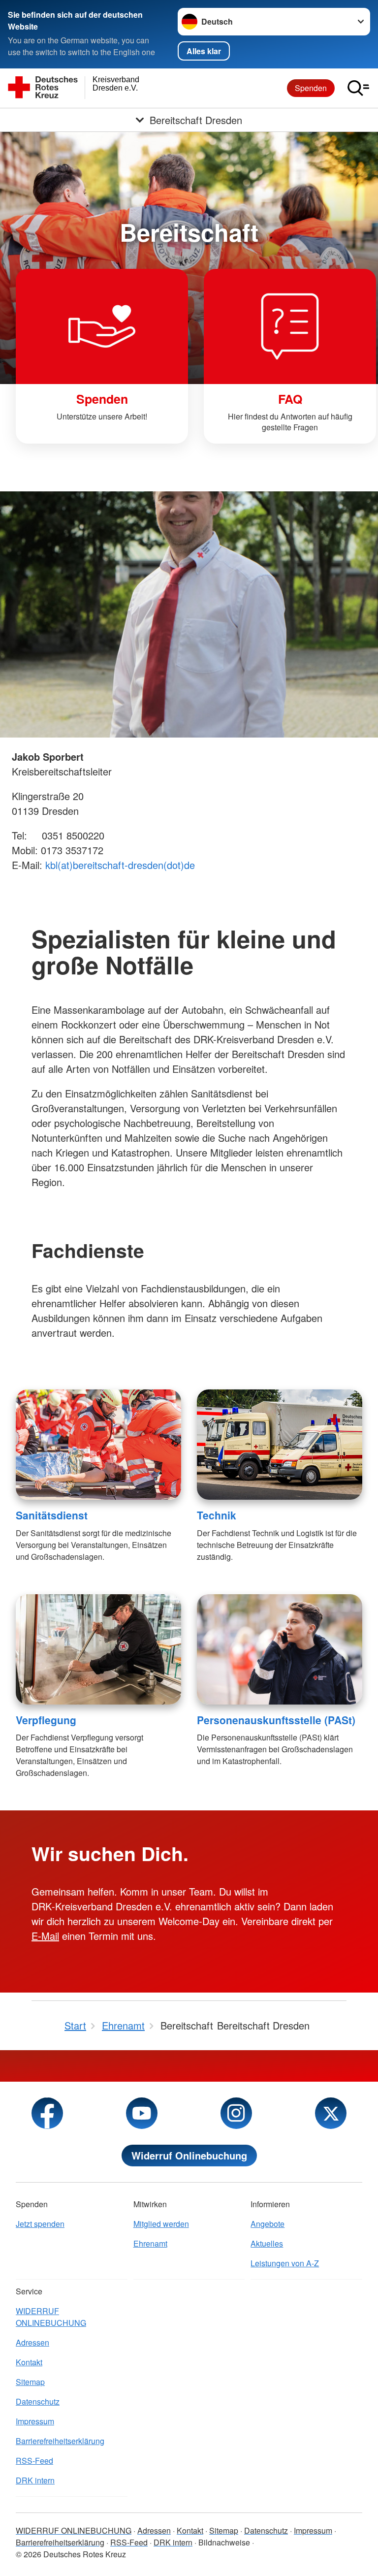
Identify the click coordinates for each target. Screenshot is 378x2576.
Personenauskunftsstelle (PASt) (276, 1720)
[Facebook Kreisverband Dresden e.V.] (47, 2113)
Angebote (268, 2224)
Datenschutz (38, 2401)
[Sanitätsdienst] (98, 1445)
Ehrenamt (150, 2243)
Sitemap (30, 2382)
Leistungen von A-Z (285, 2263)
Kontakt (29, 2362)
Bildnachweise (224, 2542)
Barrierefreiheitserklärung (60, 2441)
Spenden (311, 88)
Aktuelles (267, 2243)
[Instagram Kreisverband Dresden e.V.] (236, 2113)
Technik (217, 1515)
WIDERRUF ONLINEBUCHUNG (51, 2317)
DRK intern (35, 2480)
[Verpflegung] (98, 1649)
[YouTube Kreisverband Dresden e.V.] (142, 2113)
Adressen (32, 2342)
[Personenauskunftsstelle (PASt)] (280, 1649)
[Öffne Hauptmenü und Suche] (358, 88)
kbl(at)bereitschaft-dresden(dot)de (120, 865)
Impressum (35, 2421)
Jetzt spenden (40, 2224)
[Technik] (280, 1445)
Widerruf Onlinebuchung (189, 2155)
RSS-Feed (34, 2461)
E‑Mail (45, 1936)
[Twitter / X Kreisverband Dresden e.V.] (331, 2113)
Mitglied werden (161, 2224)
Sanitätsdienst (52, 1515)
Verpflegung (46, 1720)
